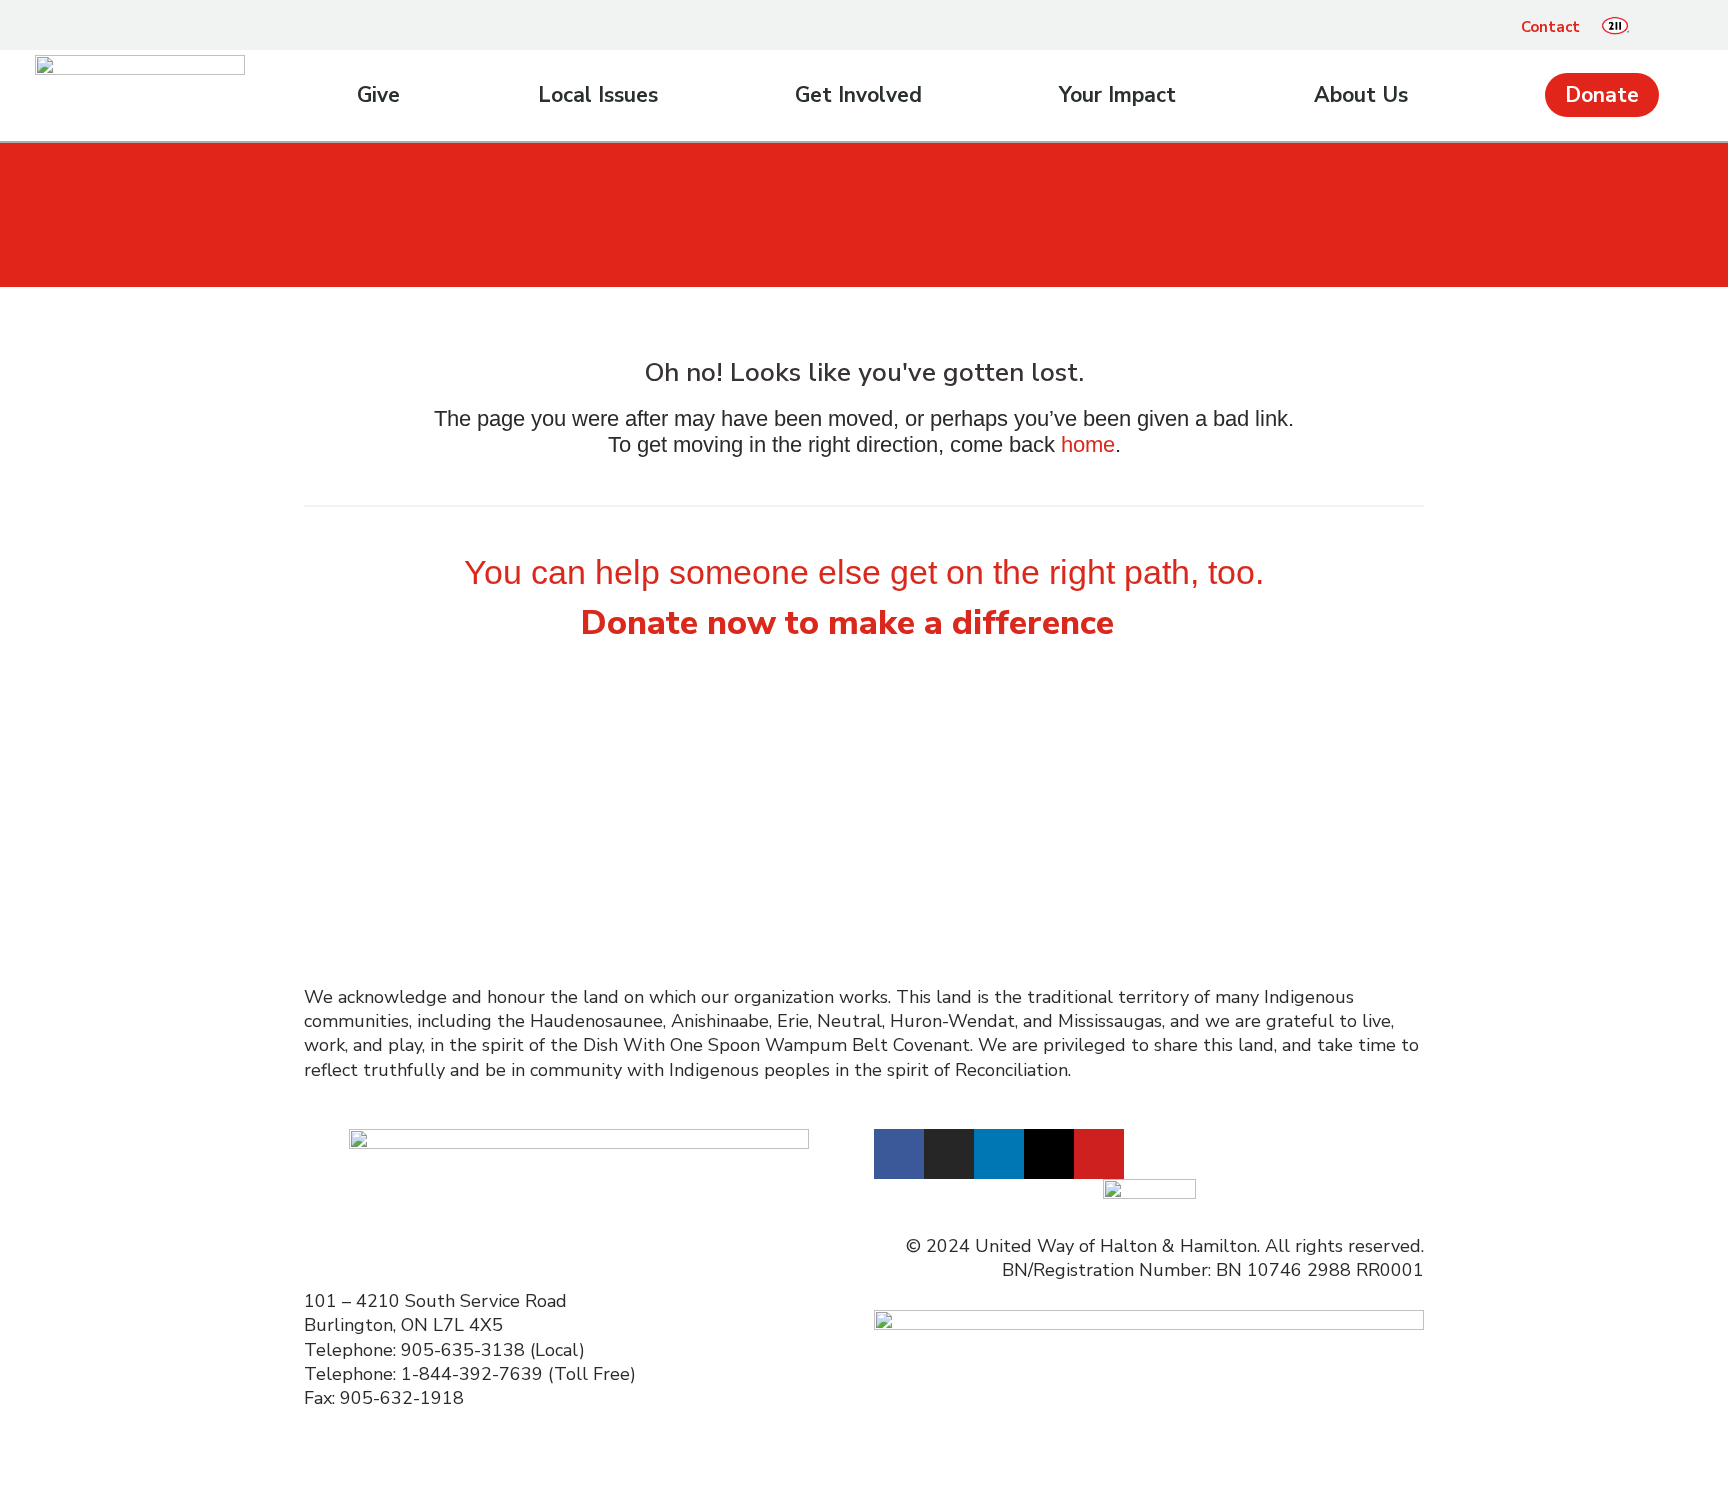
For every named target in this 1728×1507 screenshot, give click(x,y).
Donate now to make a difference (847, 623)
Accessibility (1209, 784)
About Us (1361, 95)
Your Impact (1117, 95)
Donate (1602, 95)
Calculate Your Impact (396, 857)
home (1088, 444)
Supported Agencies (676, 905)
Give (378, 95)
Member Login (1219, 881)
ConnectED (919, 808)
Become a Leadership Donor (419, 784)
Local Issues (598, 95)
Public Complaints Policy (1261, 857)
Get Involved (858, 95)
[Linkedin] (999, 1154)
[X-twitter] (1049, 1154)
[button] (1660, 27)
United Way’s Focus (954, 760)
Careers (1190, 760)
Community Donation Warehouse (961, 845)
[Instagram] (949, 1154)
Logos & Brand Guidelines (695, 881)
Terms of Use (1214, 808)
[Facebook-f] (899, 1154)
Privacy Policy (1215, 833)
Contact (1550, 27)
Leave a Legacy (366, 833)
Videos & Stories (657, 808)
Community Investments (975, 784)
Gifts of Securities (377, 808)
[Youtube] (1099, 1154)
